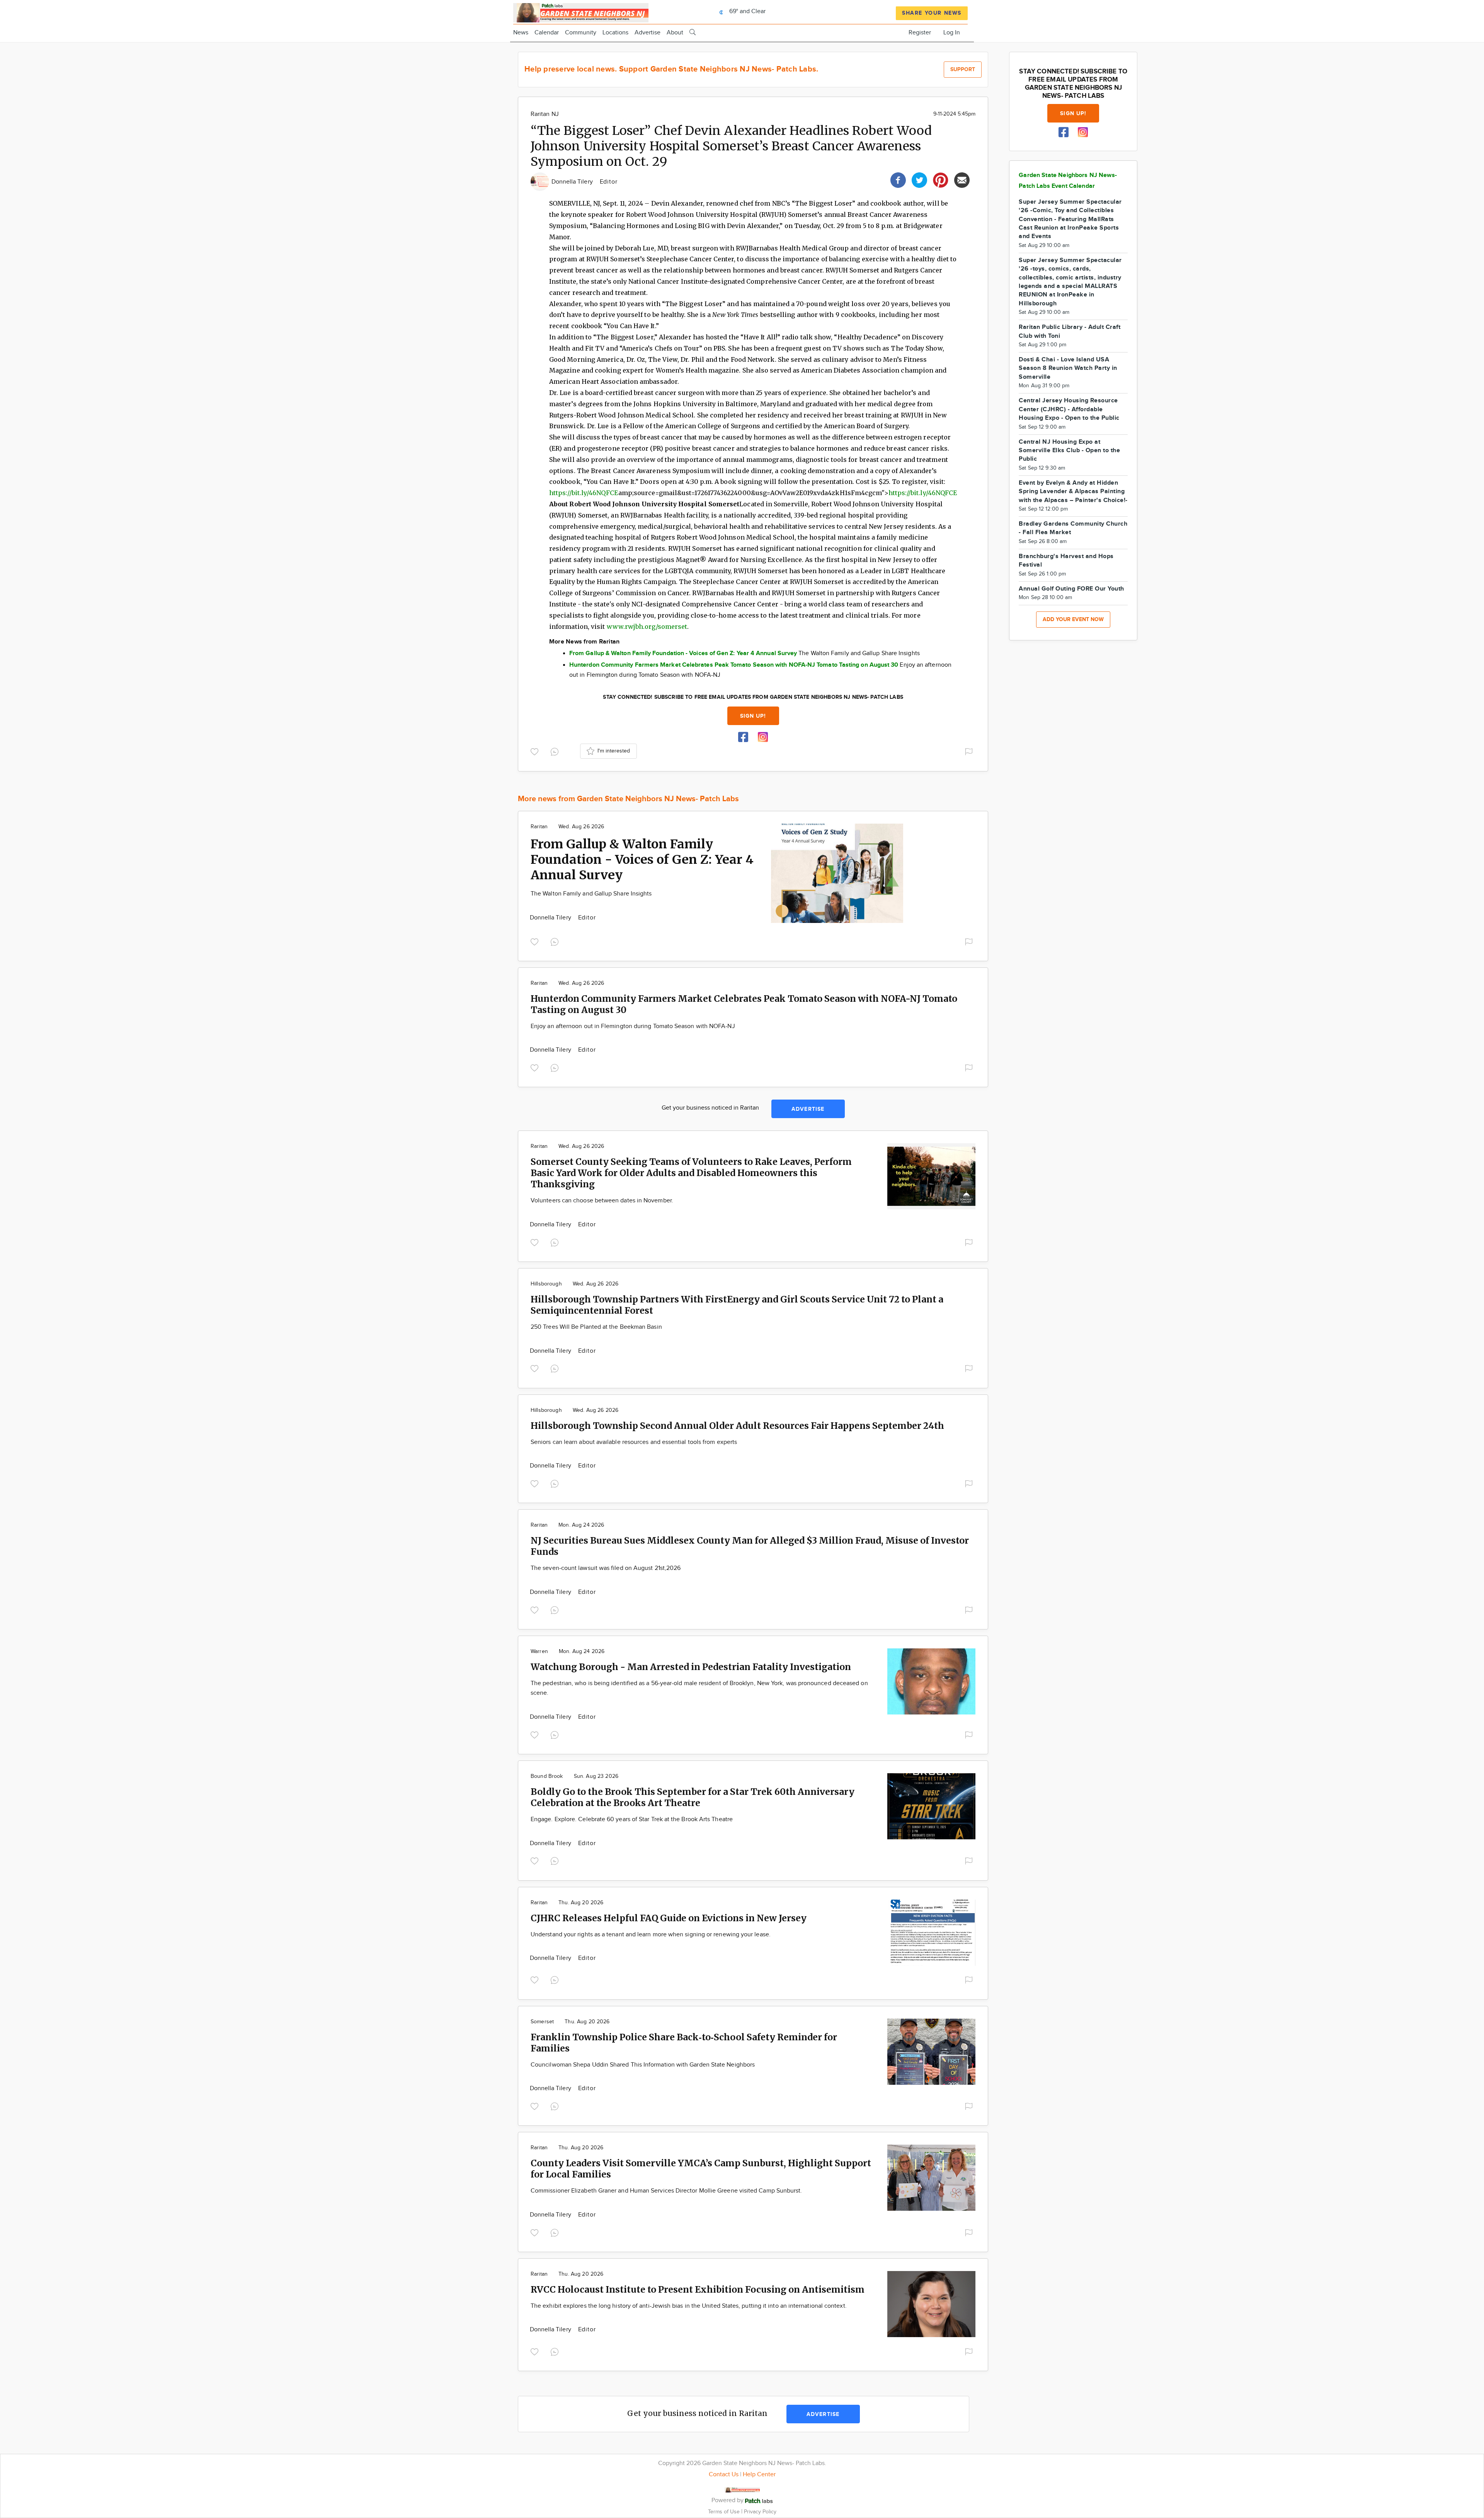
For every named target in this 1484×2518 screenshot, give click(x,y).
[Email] (962, 179)
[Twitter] (919, 179)
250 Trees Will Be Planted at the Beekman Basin (596, 1327)
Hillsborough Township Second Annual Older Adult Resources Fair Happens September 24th (737, 1426)
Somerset (542, 2022)
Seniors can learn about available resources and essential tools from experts (634, 1442)
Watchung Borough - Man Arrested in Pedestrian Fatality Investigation (691, 1667)
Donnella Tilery (573, 182)
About (675, 33)
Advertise (648, 33)
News (521, 33)
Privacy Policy (760, 2512)
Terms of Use (725, 2512)
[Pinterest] (941, 179)
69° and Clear (747, 11)
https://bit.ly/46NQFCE (584, 493)
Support (963, 69)
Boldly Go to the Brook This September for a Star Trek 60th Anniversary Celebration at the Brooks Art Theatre (693, 1797)
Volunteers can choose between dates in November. (602, 1201)
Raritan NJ (545, 114)
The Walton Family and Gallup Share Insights (591, 894)
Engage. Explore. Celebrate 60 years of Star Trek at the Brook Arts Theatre (632, 1819)
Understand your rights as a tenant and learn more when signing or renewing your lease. (651, 1935)
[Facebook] (898, 179)
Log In (952, 33)
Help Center (759, 2475)
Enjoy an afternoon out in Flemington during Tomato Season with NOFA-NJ (633, 1026)
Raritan (539, 827)
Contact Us (724, 2475)
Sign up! (753, 716)
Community (581, 33)
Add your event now (1073, 619)
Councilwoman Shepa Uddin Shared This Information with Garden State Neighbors (643, 2065)
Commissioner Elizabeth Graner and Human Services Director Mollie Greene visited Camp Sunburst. (666, 2191)
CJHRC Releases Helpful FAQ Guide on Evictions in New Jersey (669, 1918)
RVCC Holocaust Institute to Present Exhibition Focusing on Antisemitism (698, 2289)
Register (920, 33)
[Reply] (556, 751)
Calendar (547, 33)
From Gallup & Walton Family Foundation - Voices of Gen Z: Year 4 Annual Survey (642, 860)
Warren (539, 1651)
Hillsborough (546, 1284)
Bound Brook (547, 1776)
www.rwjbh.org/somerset (647, 627)
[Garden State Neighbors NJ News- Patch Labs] (581, 12)
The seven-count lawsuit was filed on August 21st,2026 (606, 1568)
